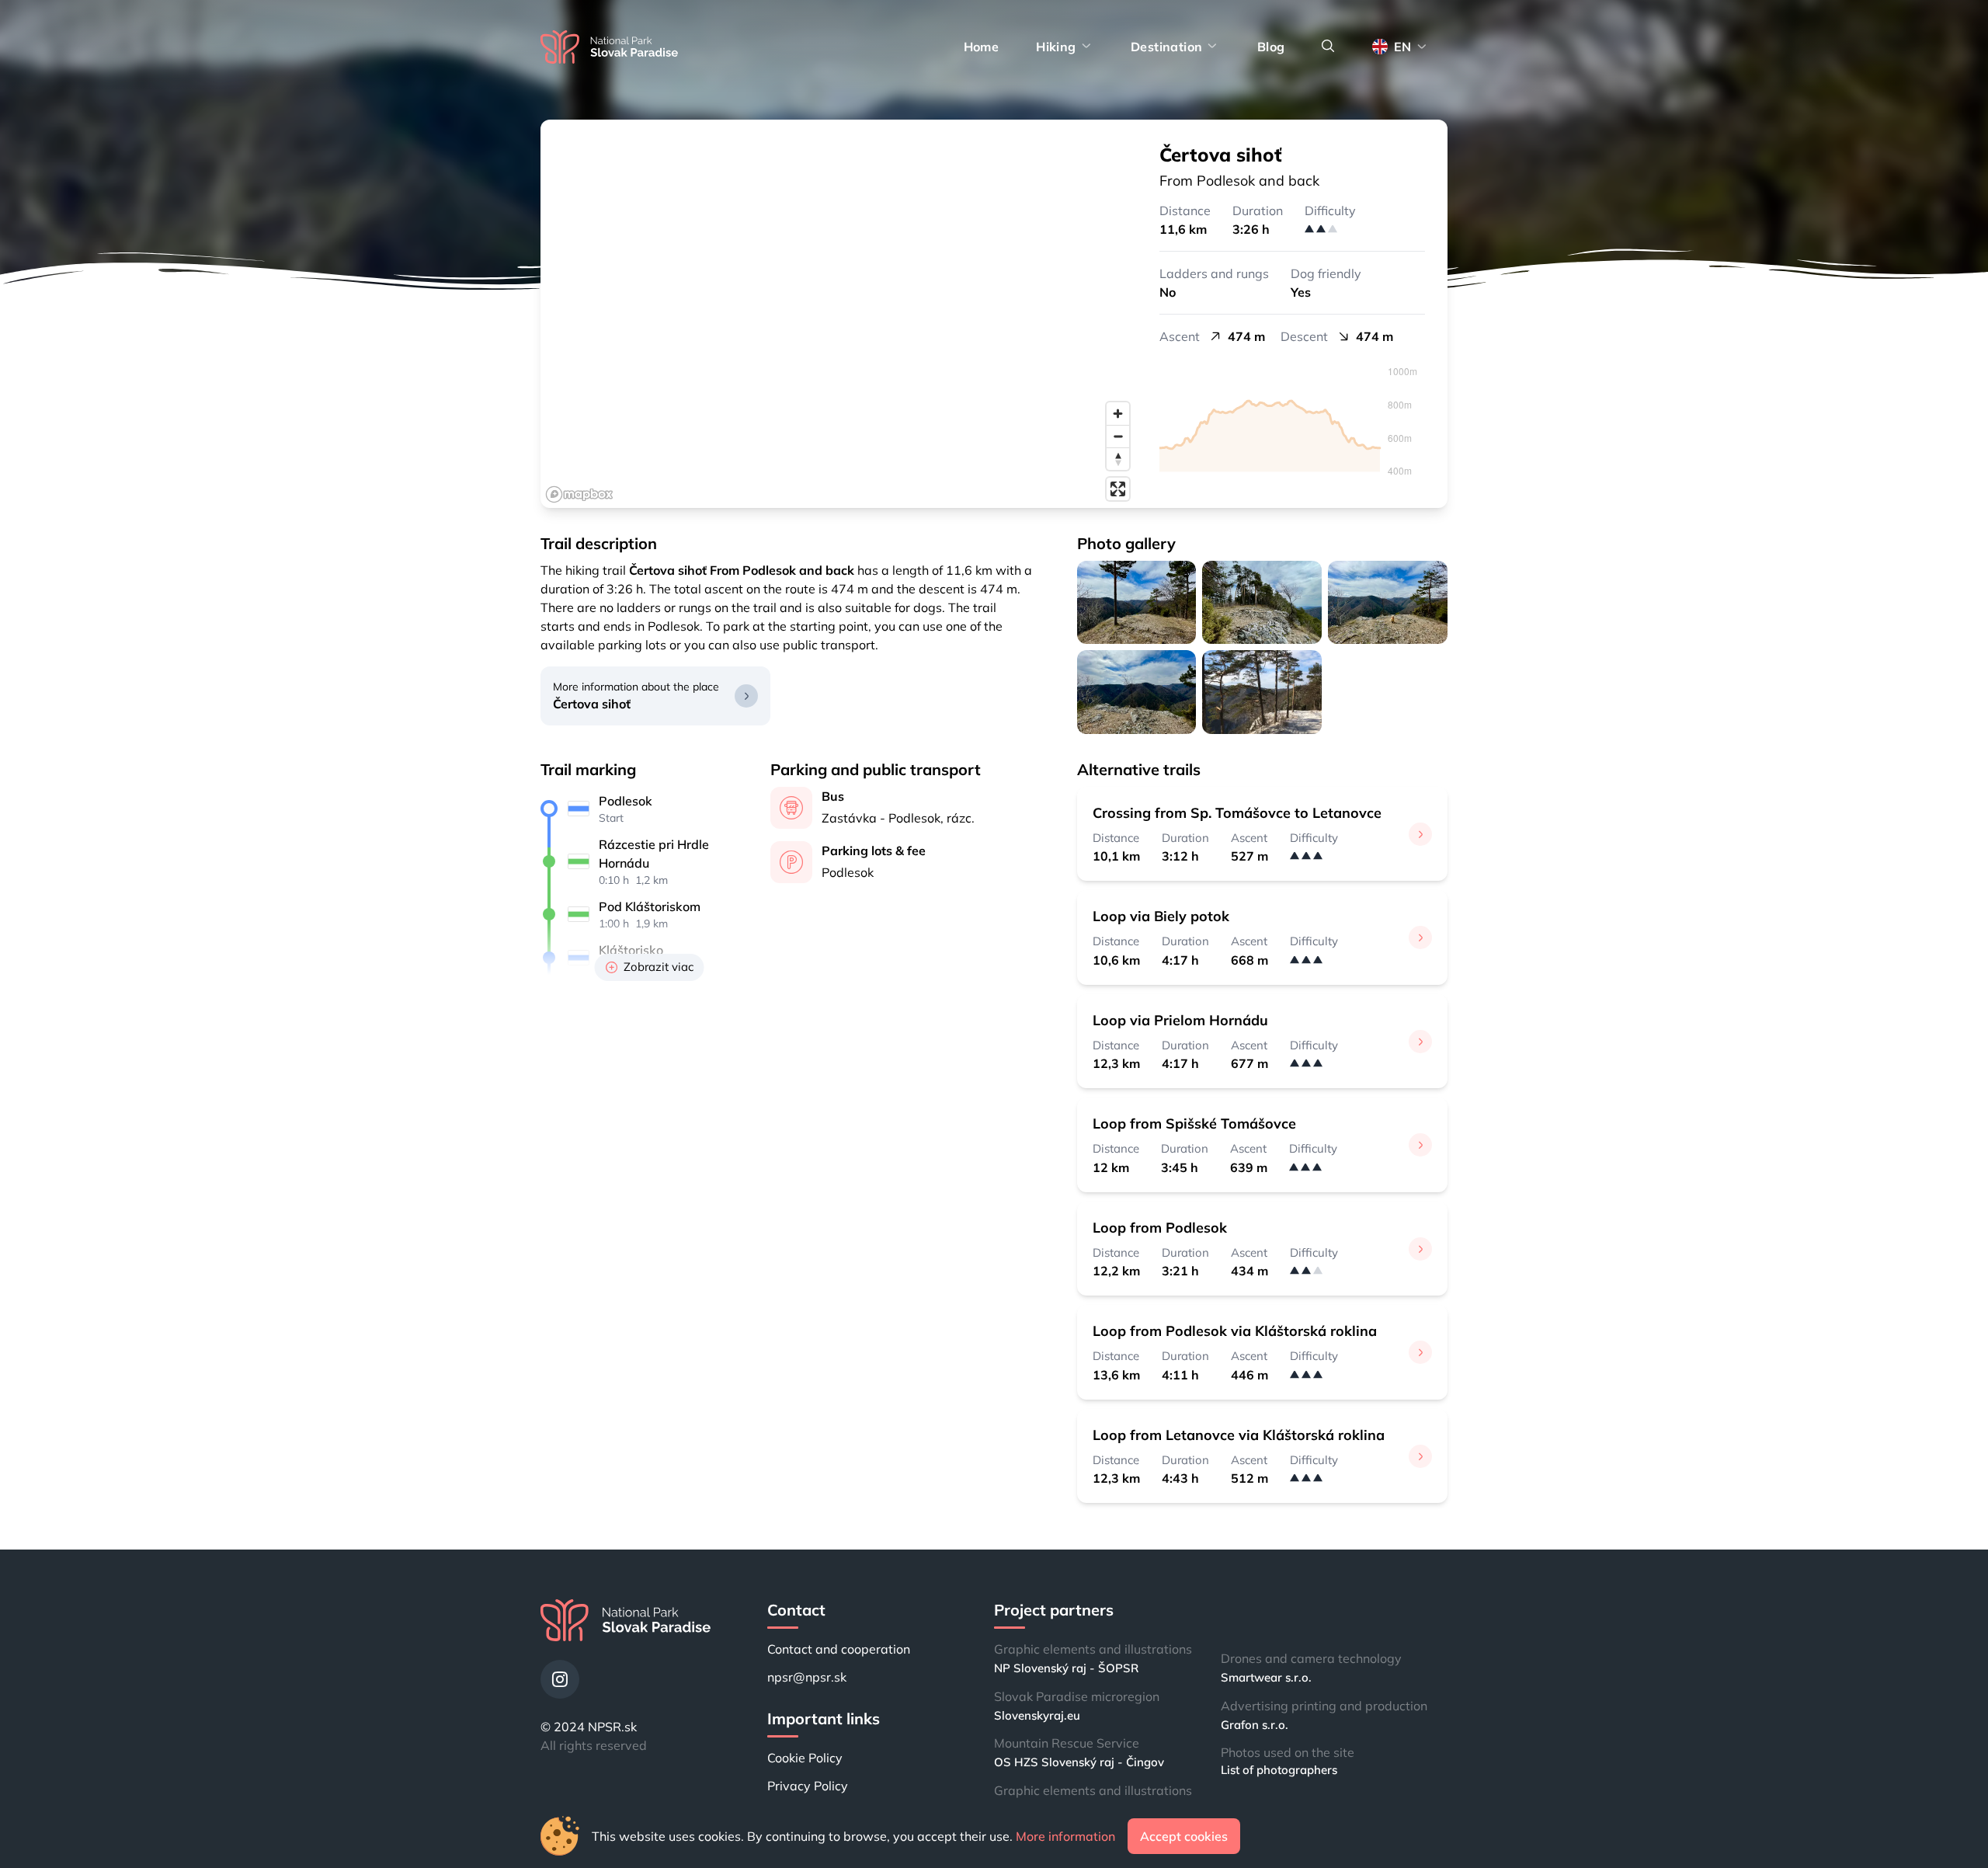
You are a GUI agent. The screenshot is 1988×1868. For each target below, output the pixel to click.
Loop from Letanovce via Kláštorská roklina (1239, 1435)
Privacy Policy (808, 1786)
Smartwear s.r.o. (1266, 1677)
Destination (1166, 47)
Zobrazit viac (659, 967)
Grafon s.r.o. (1255, 1725)
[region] (839, 314)
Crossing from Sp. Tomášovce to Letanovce (1237, 813)
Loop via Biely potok (1161, 916)
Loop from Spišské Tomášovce (1194, 1124)
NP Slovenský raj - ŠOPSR (1066, 1668)
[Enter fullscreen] (1118, 489)
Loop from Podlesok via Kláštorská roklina (1235, 1331)
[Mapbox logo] (579, 494)
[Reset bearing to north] (1118, 459)
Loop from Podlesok (1160, 1228)
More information (1065, 1836)
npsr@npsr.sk (807, 1677)
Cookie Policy (805, 1758)
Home (982, 47)
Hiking (1056, 47)
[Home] (609, 47)
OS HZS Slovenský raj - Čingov (1079, 1762)
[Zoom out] (1118, 436)
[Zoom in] (1118, 414)
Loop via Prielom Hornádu (1180, 1020)
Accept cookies (1184, 1836)
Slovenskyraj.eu (1037, 1715)
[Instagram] (560, 1679)
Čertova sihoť (592, 704)
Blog (1271, 47)
